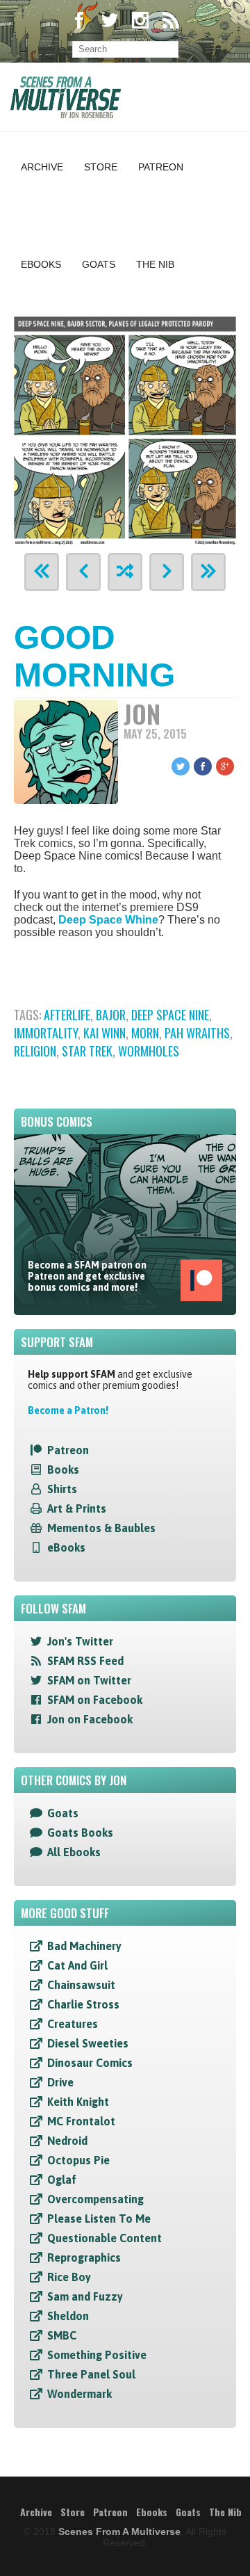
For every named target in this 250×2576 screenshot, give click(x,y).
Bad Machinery (84, 1946)
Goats (99, 264)
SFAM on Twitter (89, 1680)
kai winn (105, 1033)
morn (145, 1033)
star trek (87, 1051)
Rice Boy (69, 2277)
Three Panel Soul (91, 2374)
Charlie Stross (83, 2004)
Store (101, 167)
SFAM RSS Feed (85, 1661)
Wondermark (80, 2394)
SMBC (62, 2335)
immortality (46, 1033)
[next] (167, 572)
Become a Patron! (68, 1410)
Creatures (73, 2024)
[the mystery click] (125, 572)
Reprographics (84, 2257)
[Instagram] (140, 22)
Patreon (161, 167)
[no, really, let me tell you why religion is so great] (125, 429)
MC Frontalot (81, 2121)
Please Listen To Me (99, 2219)
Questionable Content (105, 2238)
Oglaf (62, 2180)
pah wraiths (197, 1033)
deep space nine (170, 1015)
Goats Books (80, 1833)
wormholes (149, 1051)
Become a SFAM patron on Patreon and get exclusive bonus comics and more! (87, 1276)
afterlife (67, 1015)
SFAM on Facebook (95, 1700)
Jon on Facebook (90, 1719)
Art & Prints (77, 1508)
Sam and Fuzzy (85, 2296)
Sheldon (68, 2316)
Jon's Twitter (80, 1641)
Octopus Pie (78, 2160)
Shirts (62, 1489)
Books (63, 1470)
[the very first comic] (42, 572)
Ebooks (41, 264)
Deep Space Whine (108, 920)
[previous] (83, 572)
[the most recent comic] (208, 572)
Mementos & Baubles (101, 1528)
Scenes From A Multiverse (119, 2531)
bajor (111, 1015)
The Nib (155, 264)
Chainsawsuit (81, 1985)
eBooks (66, 1547)
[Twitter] (110, 22)
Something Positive (97, 2355)
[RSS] (171, 22)
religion (35, 1051)
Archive (42, 167)
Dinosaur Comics (90, 2063)
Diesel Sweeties (88, 2043)
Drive (60, 2082)
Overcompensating (95, 2199)
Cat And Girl (77, 1965)
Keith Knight (78, 2102)
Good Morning (94, 656)
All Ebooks (74, 1852)
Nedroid (67, 2141)
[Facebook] (79, 22)
